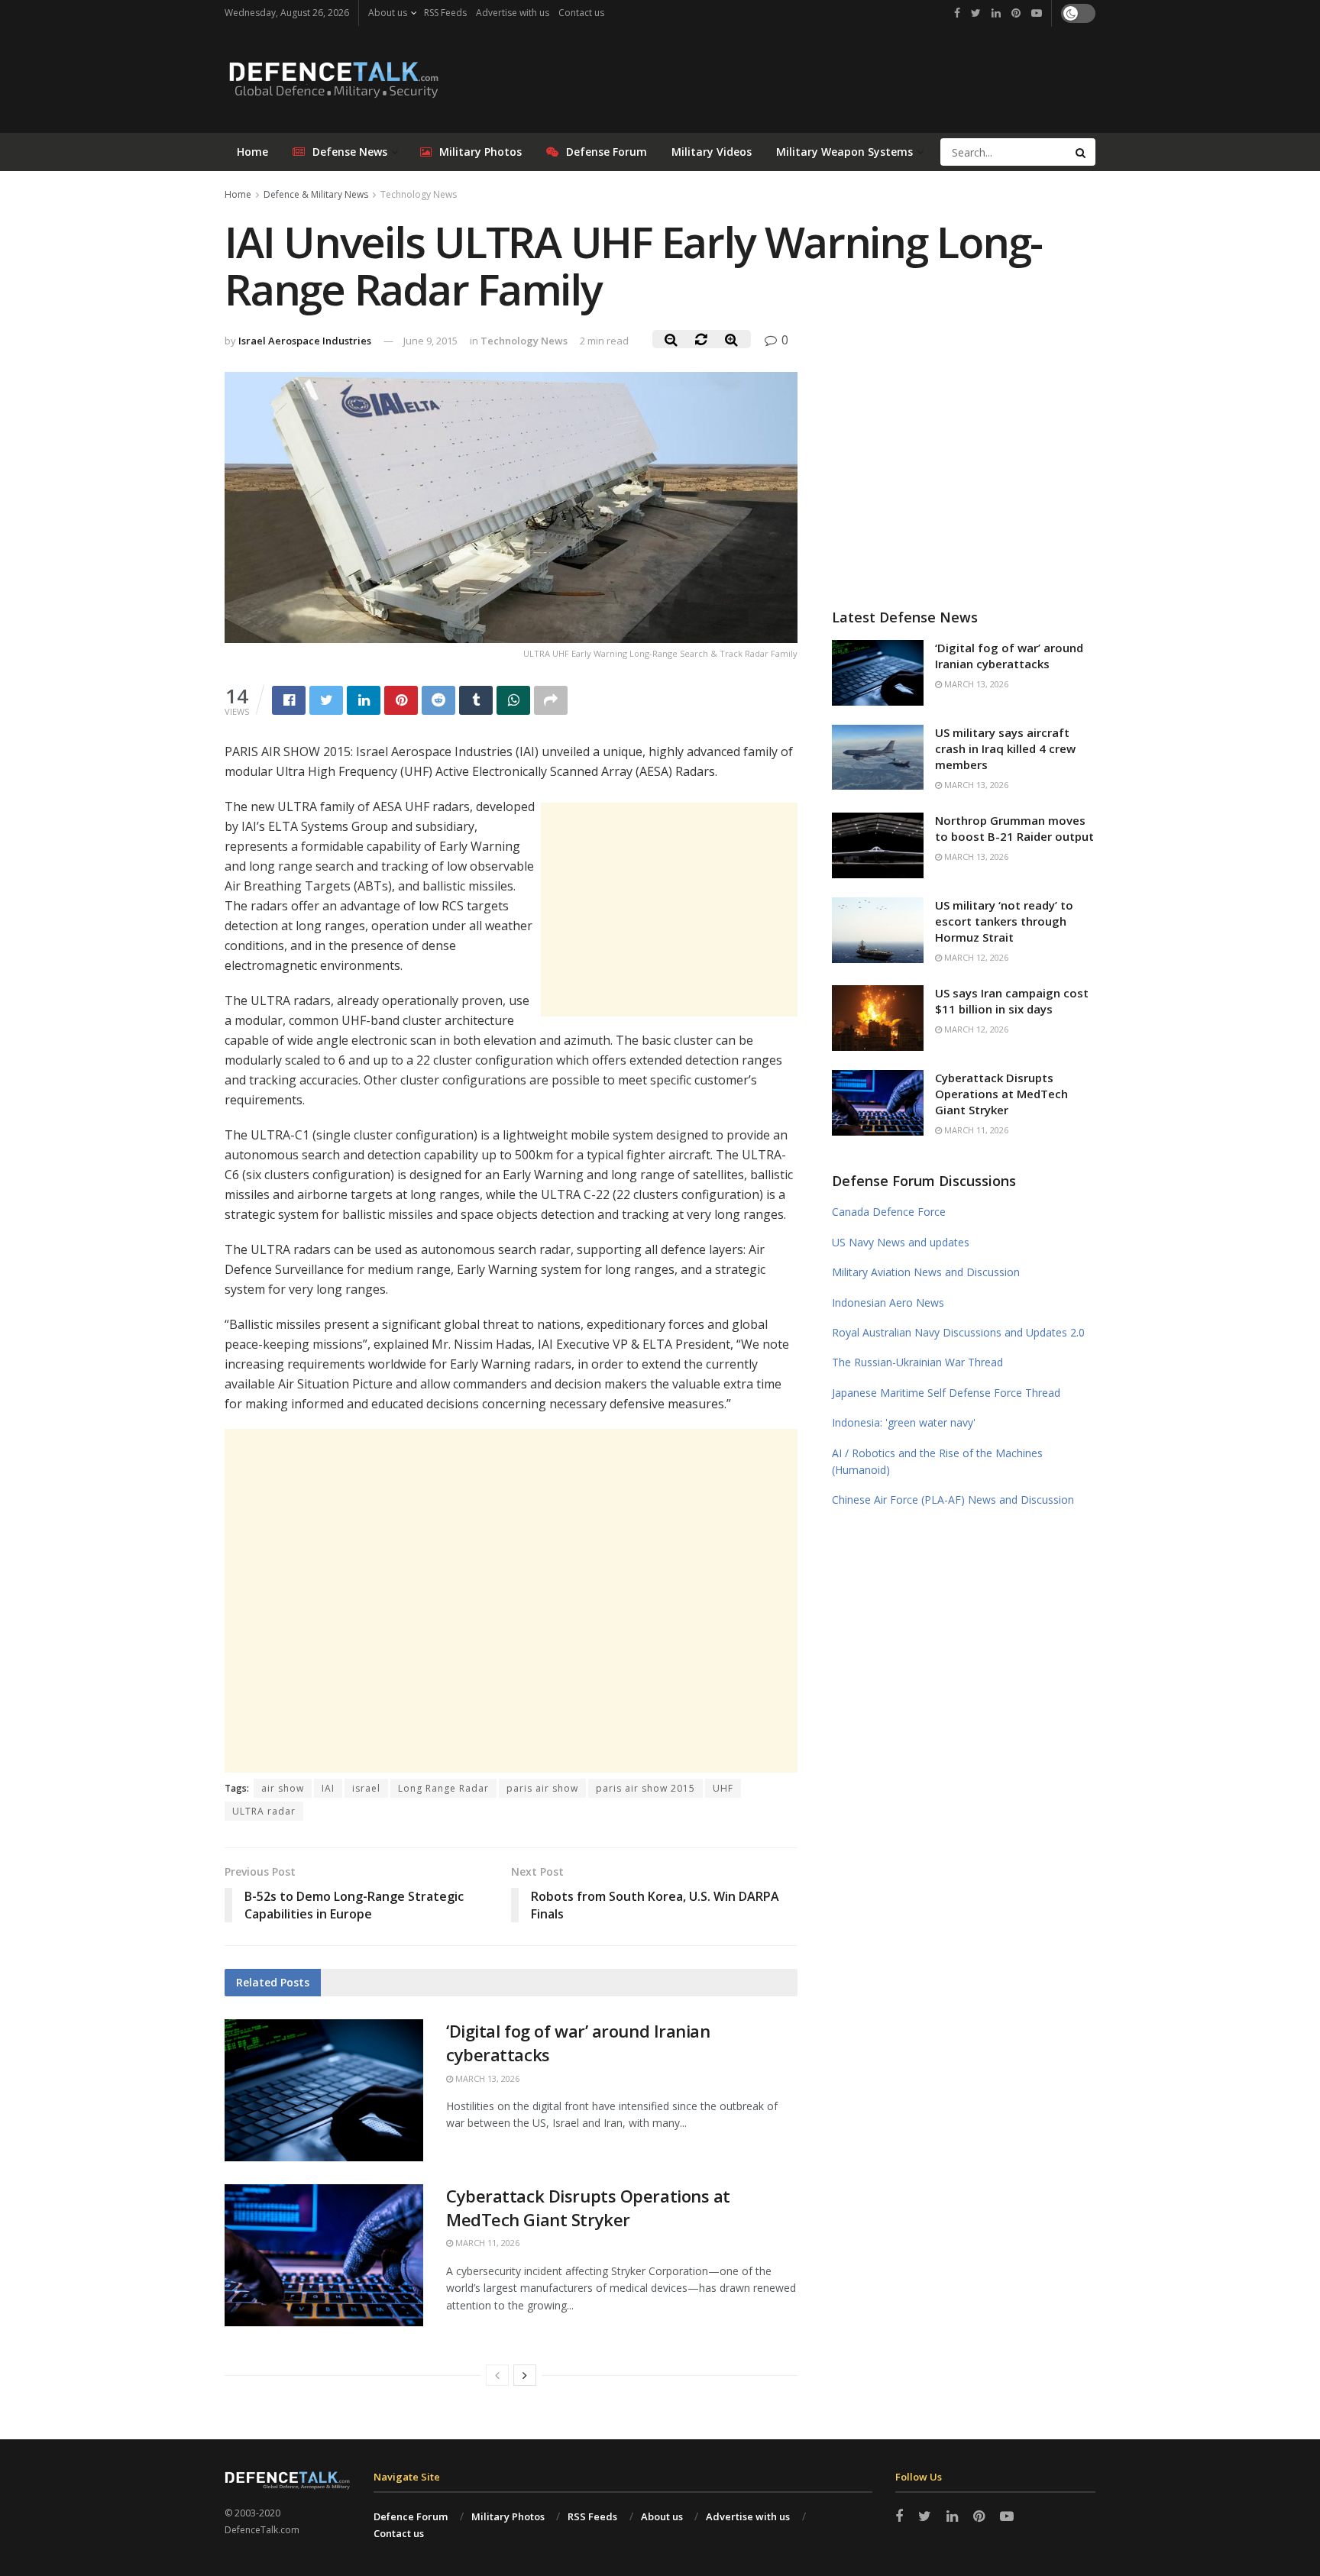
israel (366, 1788)
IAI (328, 1788)
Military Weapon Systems (844, 152)
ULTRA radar (264, 1811)
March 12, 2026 (975, 957)
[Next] (525, 2375)
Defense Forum (607, 152)
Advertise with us (513, 13)
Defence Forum (411, 2516)
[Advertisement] (669, 910)
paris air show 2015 (645, 1788)
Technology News (419, 194)
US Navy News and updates (901, 1242)
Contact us (581, 13)
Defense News (350, 152)
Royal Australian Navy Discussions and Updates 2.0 (958, 1332)
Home (252, 152)
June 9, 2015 (430, 341)
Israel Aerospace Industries (305, 341)
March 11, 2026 (486, 2243)
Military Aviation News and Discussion (926, 1272)
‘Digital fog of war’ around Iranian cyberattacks (1009, 656)
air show (283, 1788)
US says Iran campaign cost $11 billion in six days (1012, 1001)
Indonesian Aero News (888, 1303)
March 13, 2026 (486, 2078)
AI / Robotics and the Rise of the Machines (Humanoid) (937, 1461)
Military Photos (480, 152)
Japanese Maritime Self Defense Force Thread (946, 1393)
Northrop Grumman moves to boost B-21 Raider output (1014, 828)
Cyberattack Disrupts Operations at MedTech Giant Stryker (588, 2208)
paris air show (542, 1788)
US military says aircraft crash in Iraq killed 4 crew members (1005, 748)
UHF (723, 1788)
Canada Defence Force (889, 1212)
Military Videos (712, 152)
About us (388, 13)
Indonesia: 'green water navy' (904, 1422)
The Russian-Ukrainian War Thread (917, 1362)
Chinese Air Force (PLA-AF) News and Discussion (953, 1500)
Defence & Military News (316, 194)
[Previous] (497, 2375)
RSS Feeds (445, 13)
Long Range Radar (443, 1788)
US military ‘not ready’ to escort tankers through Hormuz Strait (1004, 921)
